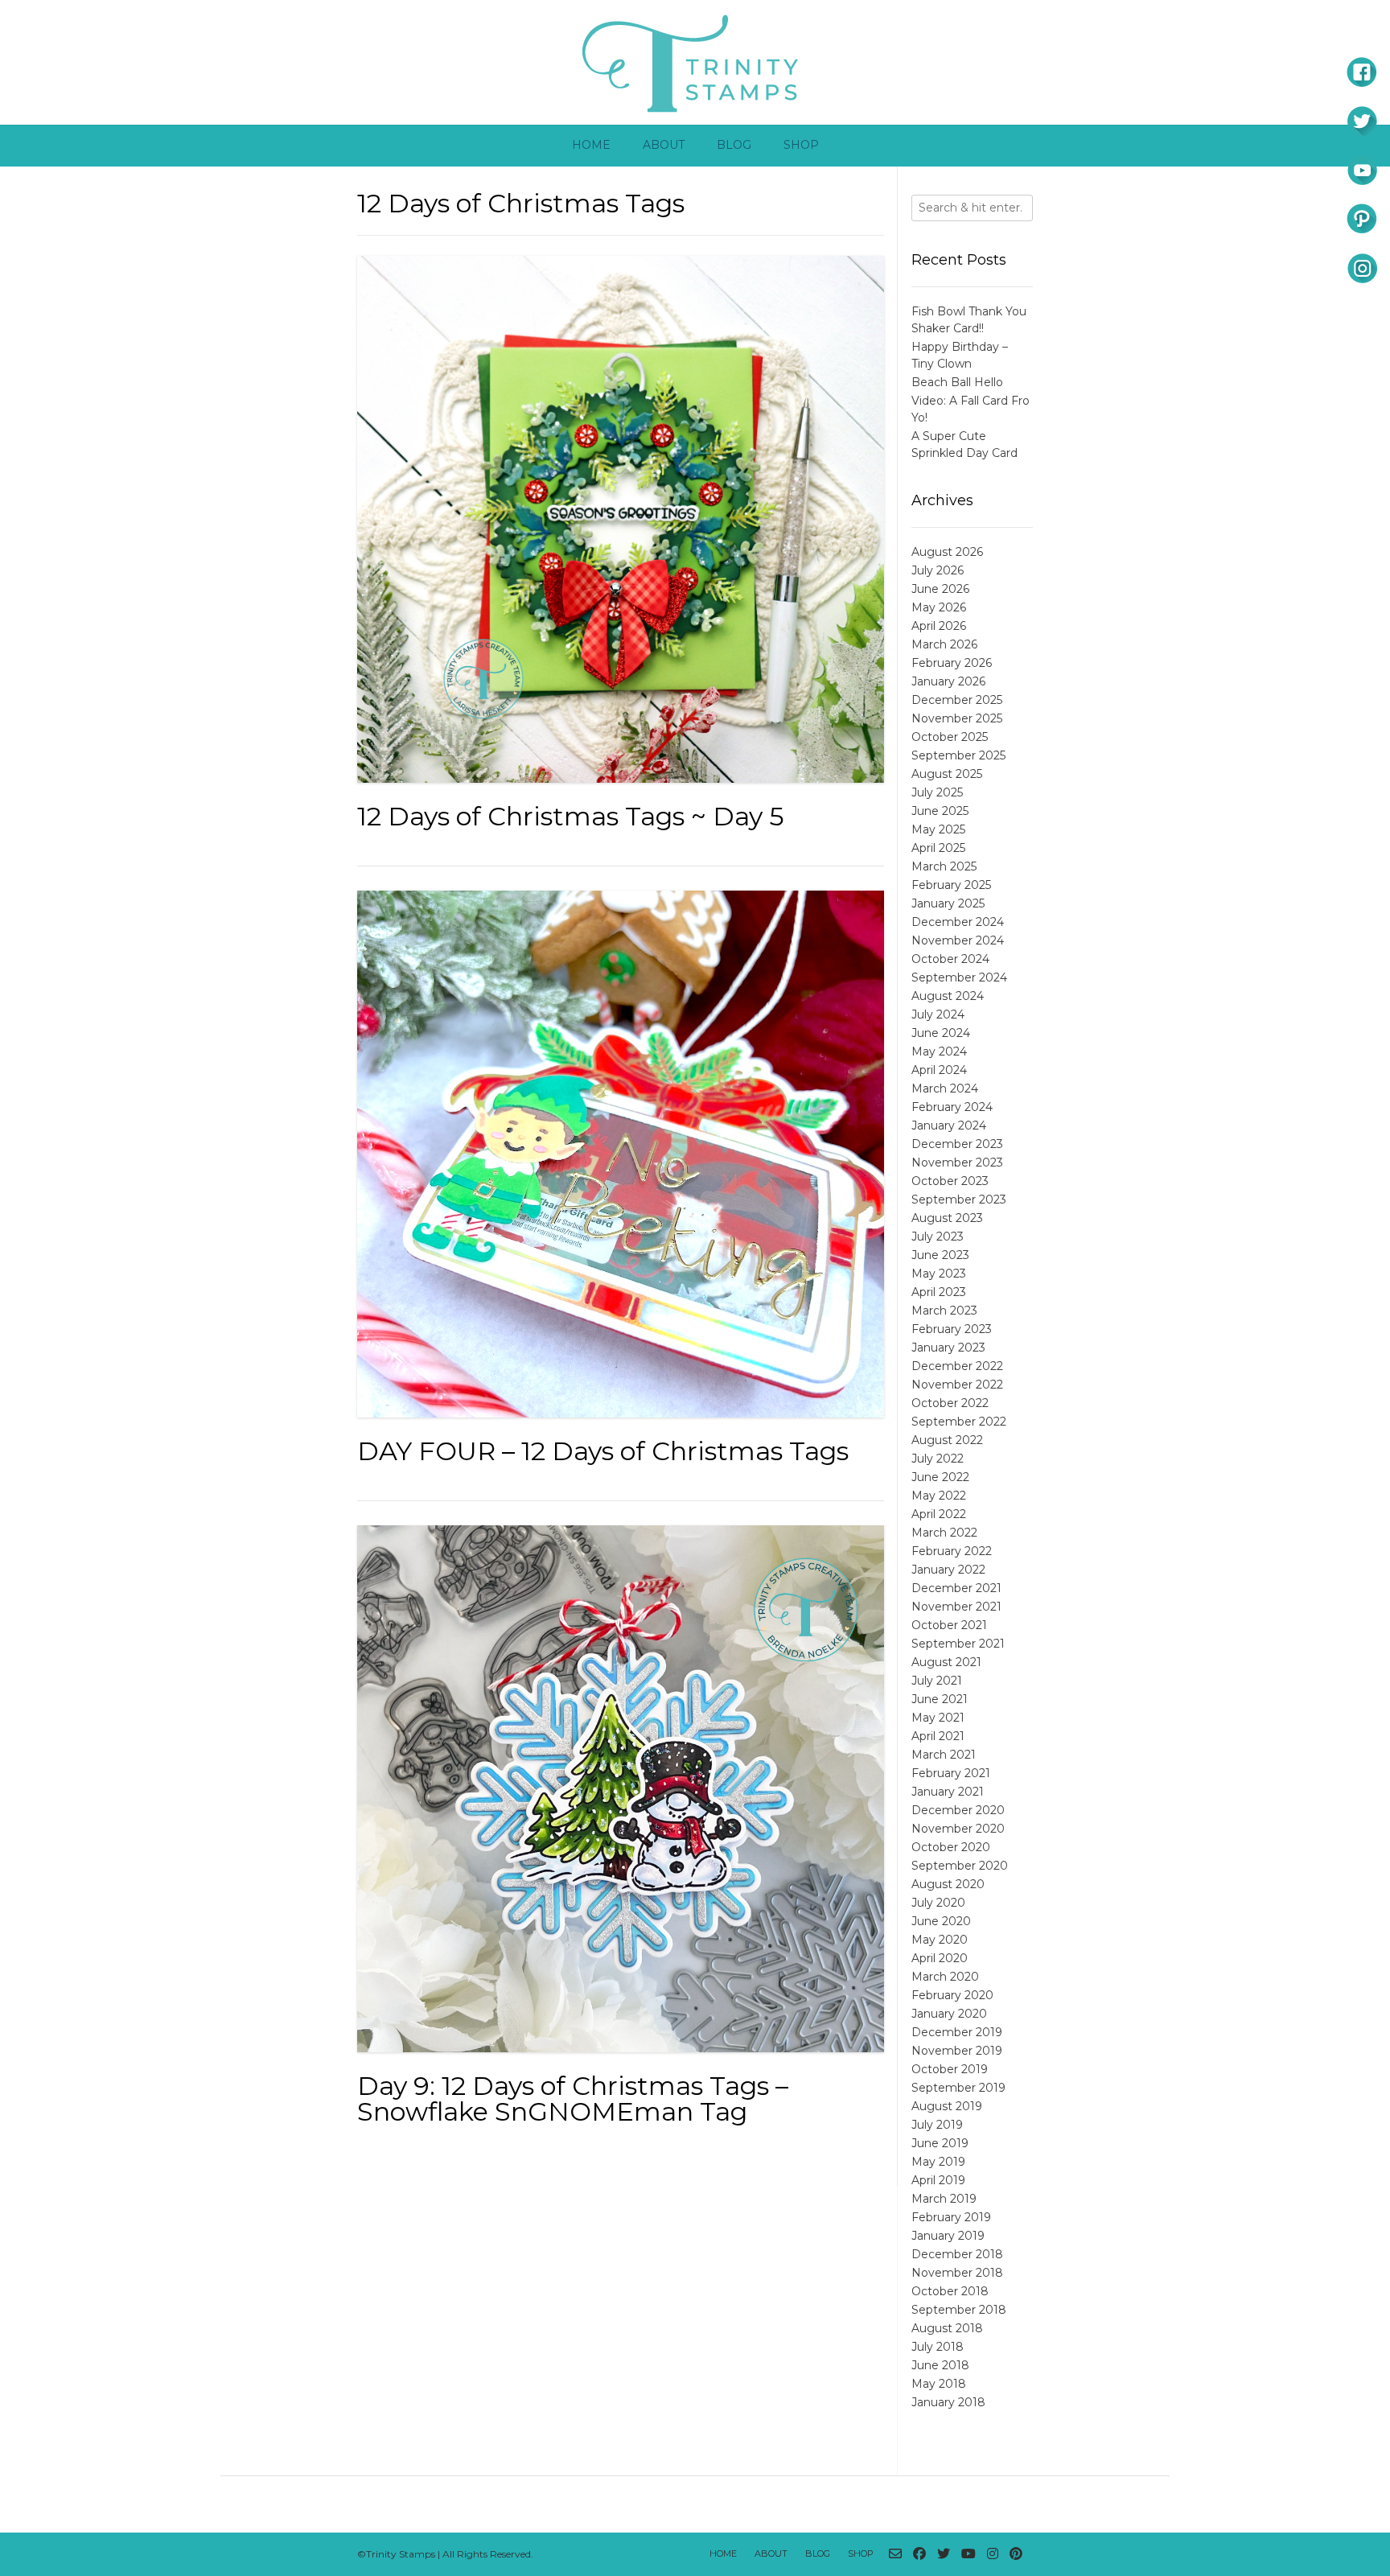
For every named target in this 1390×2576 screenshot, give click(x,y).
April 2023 (939, 1292)
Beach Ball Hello (957, 382)
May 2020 (940, 1940)
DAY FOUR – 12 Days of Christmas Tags (603, 1451)
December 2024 (958, 922)
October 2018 (950, 2291)
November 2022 (957, 1385)
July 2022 (938, 1459)
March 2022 (944, 1533)
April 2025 (938, 848)
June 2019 (940, 2143)
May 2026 (939, 607)
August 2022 (947, 1440)
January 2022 (948, 1570)
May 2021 (938, 1718)
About (664, 145)
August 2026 (947, 552)
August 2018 (947, 2328)
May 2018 (939, 2384)
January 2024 (949, 1125)
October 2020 (951, 1847)
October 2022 (950, 1403)
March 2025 (944, 866)
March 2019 (944, 2199)
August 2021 (946, 1662)
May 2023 (939, 1274)
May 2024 (939, 1051)
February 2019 (951, 2217)
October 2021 (949, 1625)
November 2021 (956, 1607)
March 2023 (944, 1311)
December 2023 (957, 1144)
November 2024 (958, 940)
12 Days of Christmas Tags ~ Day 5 (571, 816)
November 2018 (957, 2273)
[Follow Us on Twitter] (944, 2554)
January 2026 (948, 681)
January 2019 (948, 2236)
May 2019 (938, 2162)
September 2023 (959, 1200)
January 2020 (949, 2014)
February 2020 (952, 1995)
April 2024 (939, 1070)
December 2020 (958, 1810)
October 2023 (950, 1181)
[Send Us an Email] (895, 2554)
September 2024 (959, 977)
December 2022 (957, 1366)
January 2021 (948, 1792)
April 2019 (938, 2180)
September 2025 (958, 755)
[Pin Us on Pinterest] (1016, 2554)
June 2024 (941, 1033)
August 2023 (947, 1218)
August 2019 (947, 2106)
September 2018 (959, 2310)
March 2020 (945, 1977)
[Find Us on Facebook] (919, 2554)
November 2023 (957, 1162)
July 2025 (937, 792)
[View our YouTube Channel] (968, 2554)
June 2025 (940, 811)
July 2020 (938, 1903)
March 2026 (944, 644)
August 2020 (948, 1884)
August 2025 (947, 774)
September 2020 (960, 1866)
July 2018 (938, 2347)
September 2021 (958, 1644)
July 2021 (937, 1681)
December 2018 (957, 2254)
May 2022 (939, 1496)
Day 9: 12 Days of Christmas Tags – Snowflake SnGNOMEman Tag (573, 2099)
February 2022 (952, 1551)
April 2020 (940, 1958)
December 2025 (957, 700)
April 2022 (939, 1514)
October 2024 (950, 959)
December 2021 (956, 1588)
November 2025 (957, 718)
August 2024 (948, 996)
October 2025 (950, 737)
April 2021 (938, 1736)
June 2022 (940, 1477)
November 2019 (957, 2051)
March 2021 (944, 1755)
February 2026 (952, 663)
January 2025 (948, 903)
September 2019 (958, 2088)
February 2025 (951, 885)
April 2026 (939, 626)
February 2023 (952, 1329)
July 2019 (937, 2125)
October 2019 (950, 2069)
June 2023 (940, 1255)
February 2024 (952, 1107)
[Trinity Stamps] (695, 62)
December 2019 (957, 2032)
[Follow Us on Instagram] (993, 2554)
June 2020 (941, 1921)
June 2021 (940, 1699)
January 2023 (948, 1348)
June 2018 (940, 2365)
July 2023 (938, 1237)
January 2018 (948, 2402)
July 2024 (938, 1014)
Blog (734, 145)
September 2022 (959, 1422)
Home (591, 145)
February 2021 (951, 1773)
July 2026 (938, 570)
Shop (801, 145)
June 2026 (940, 589)
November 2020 (958, 1829)
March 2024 (945, 1088)
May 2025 (938, 829)
